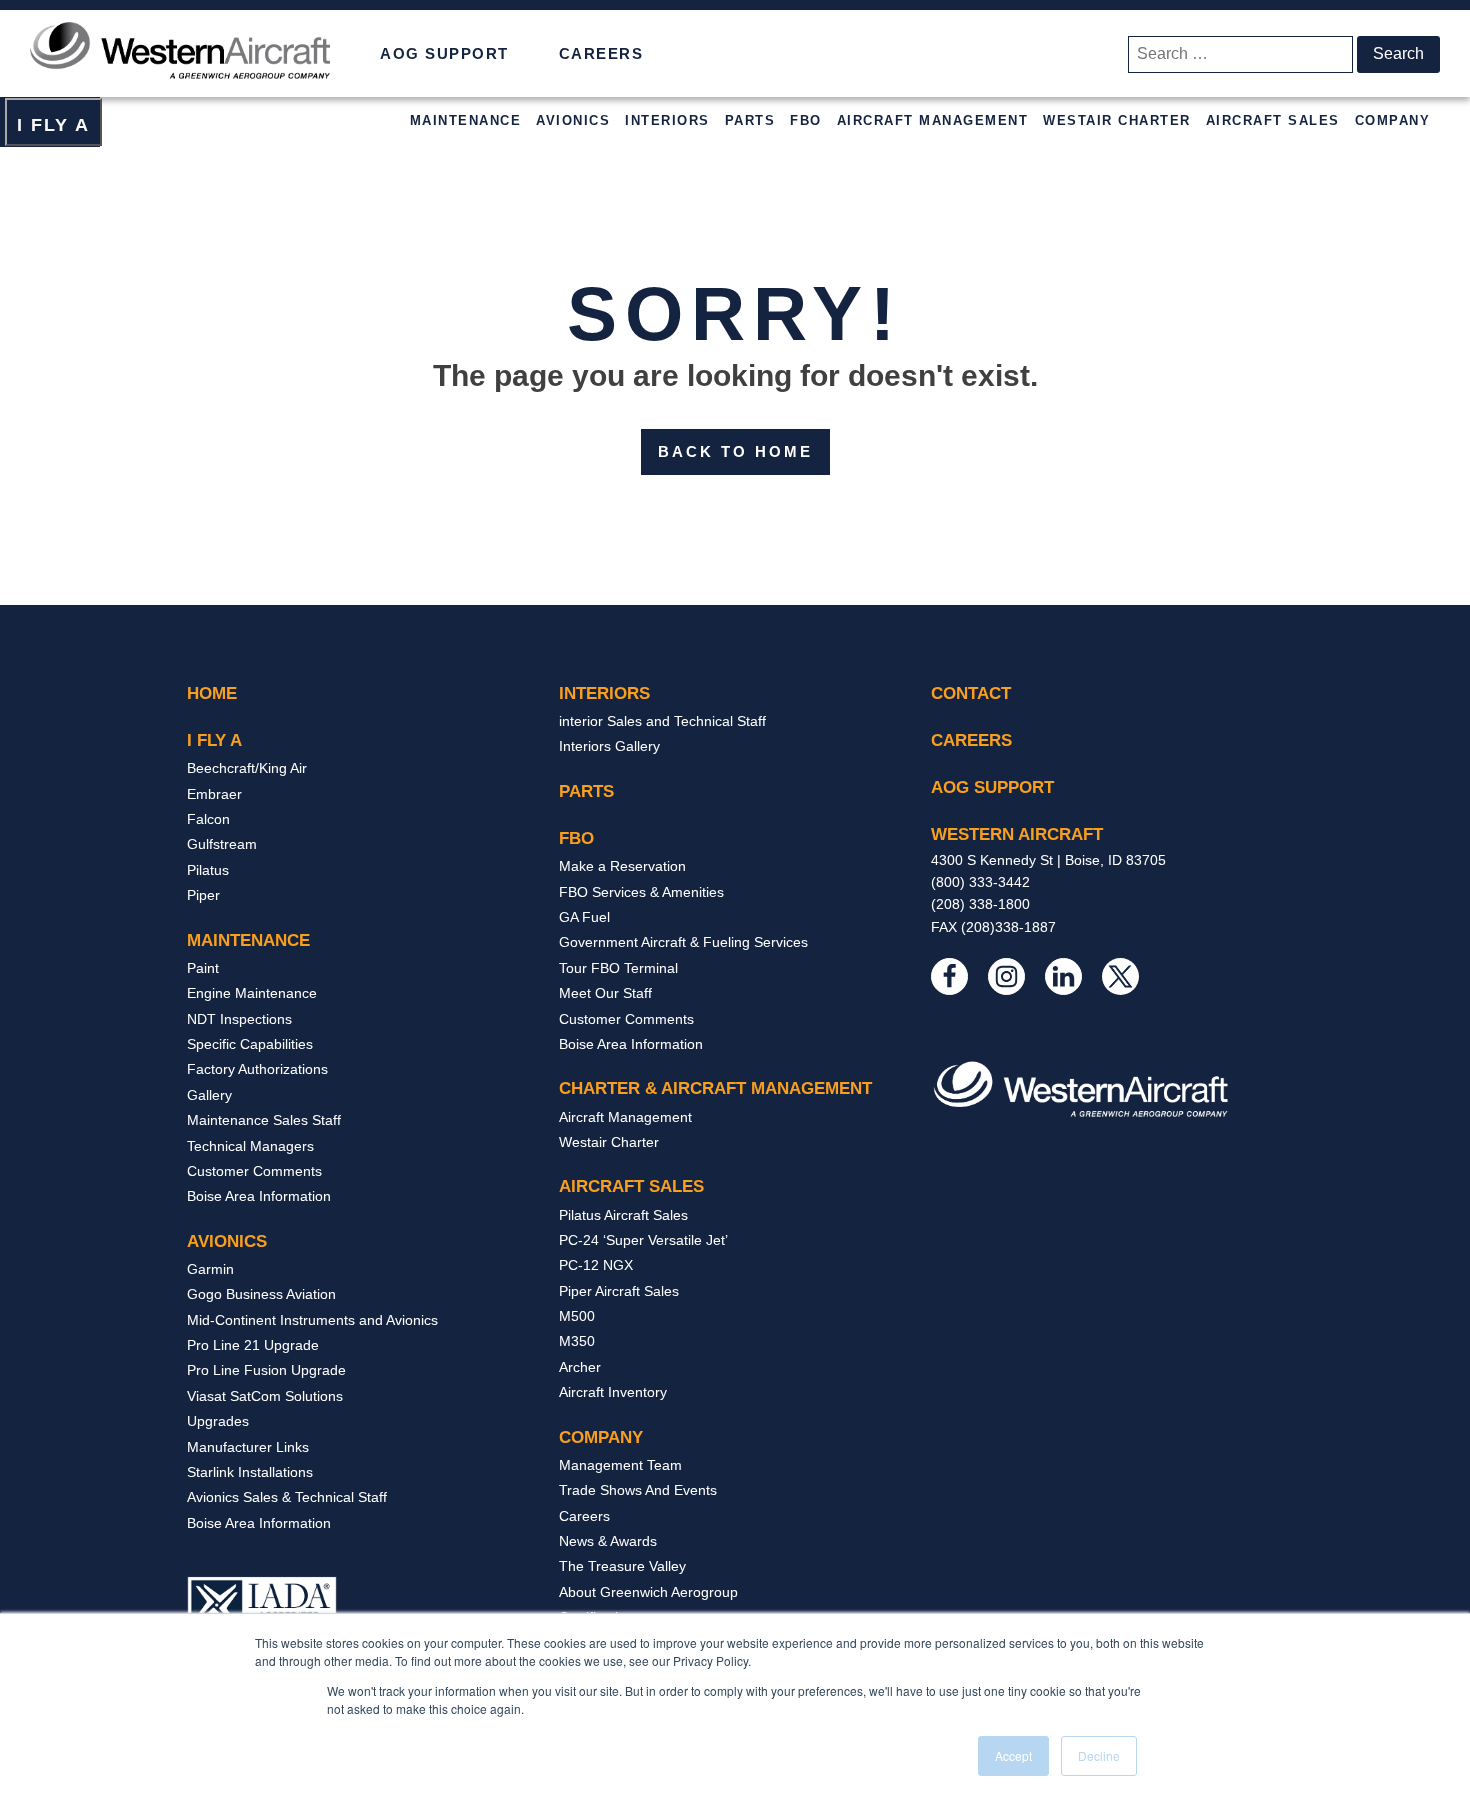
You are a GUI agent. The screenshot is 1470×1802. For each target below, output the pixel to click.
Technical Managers (250, 1146)
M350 (577, 1341)
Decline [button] (1099, 1755)
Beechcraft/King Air (247, 768)
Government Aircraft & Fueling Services (683, 942)
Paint (203, 968)
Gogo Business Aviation (261, 1294)
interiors (604, 693)
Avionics (573, 120)
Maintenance (466, 120)
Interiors (667, 120)
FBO (806, 120)
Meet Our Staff (605, 993)
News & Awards (608, 1541)
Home (212, 693)
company (601, 1437)
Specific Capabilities (250, 1044)
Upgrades (218, 1421)
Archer (580, 1367)
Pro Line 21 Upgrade (253, 1345)
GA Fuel (584, 917)
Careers (584, 1516)
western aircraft (1017, 834)
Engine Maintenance (252, 993)
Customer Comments (254, 1171)
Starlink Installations (250, 1472)
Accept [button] (1013, 1755)
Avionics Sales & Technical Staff (287, 1497)
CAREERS (601, 53)
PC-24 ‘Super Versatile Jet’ (643, 1240)
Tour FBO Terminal (618, 968)
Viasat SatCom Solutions (265, 1396)
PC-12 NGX (596, 1265)
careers (971, 740)
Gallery (209, 1095)
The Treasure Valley (622, 1566)
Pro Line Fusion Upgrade (266, 1370)
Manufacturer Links (248, 1447)
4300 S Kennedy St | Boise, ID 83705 (1048, 860)
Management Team (620, 1465)
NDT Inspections (239, 1019)
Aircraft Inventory (613, 1392)
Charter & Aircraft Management (715, 1088)
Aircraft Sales (1273, 120)
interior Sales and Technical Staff (662, 721)
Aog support (992, 787)
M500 (577, 1316)
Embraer (214, 794)
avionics (227, 1241)
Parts (750, 120)
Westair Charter (1117, 120)
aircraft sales (631, 1186)
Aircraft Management (933, 120)
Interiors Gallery (609, 746)
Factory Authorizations (257, 1069)
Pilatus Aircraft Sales (623, 1215)
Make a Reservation (622, 866)
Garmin (210, 1269)
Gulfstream (222, 844)
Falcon (208, 819)
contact (971, 693)
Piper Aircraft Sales (619, 1291)
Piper (203, 895)
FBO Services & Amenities (641, 892)
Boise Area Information (259, 1196)
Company (1393, 120)
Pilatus (208, 870)
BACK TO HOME (735, 451)
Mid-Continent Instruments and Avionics (312, 1320)
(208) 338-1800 (980, 904)
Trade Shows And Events (638, 1490)
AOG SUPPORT (444, 53)
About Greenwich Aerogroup (648, 1592)
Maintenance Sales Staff (264, 1120)
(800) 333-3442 (980, 882)
